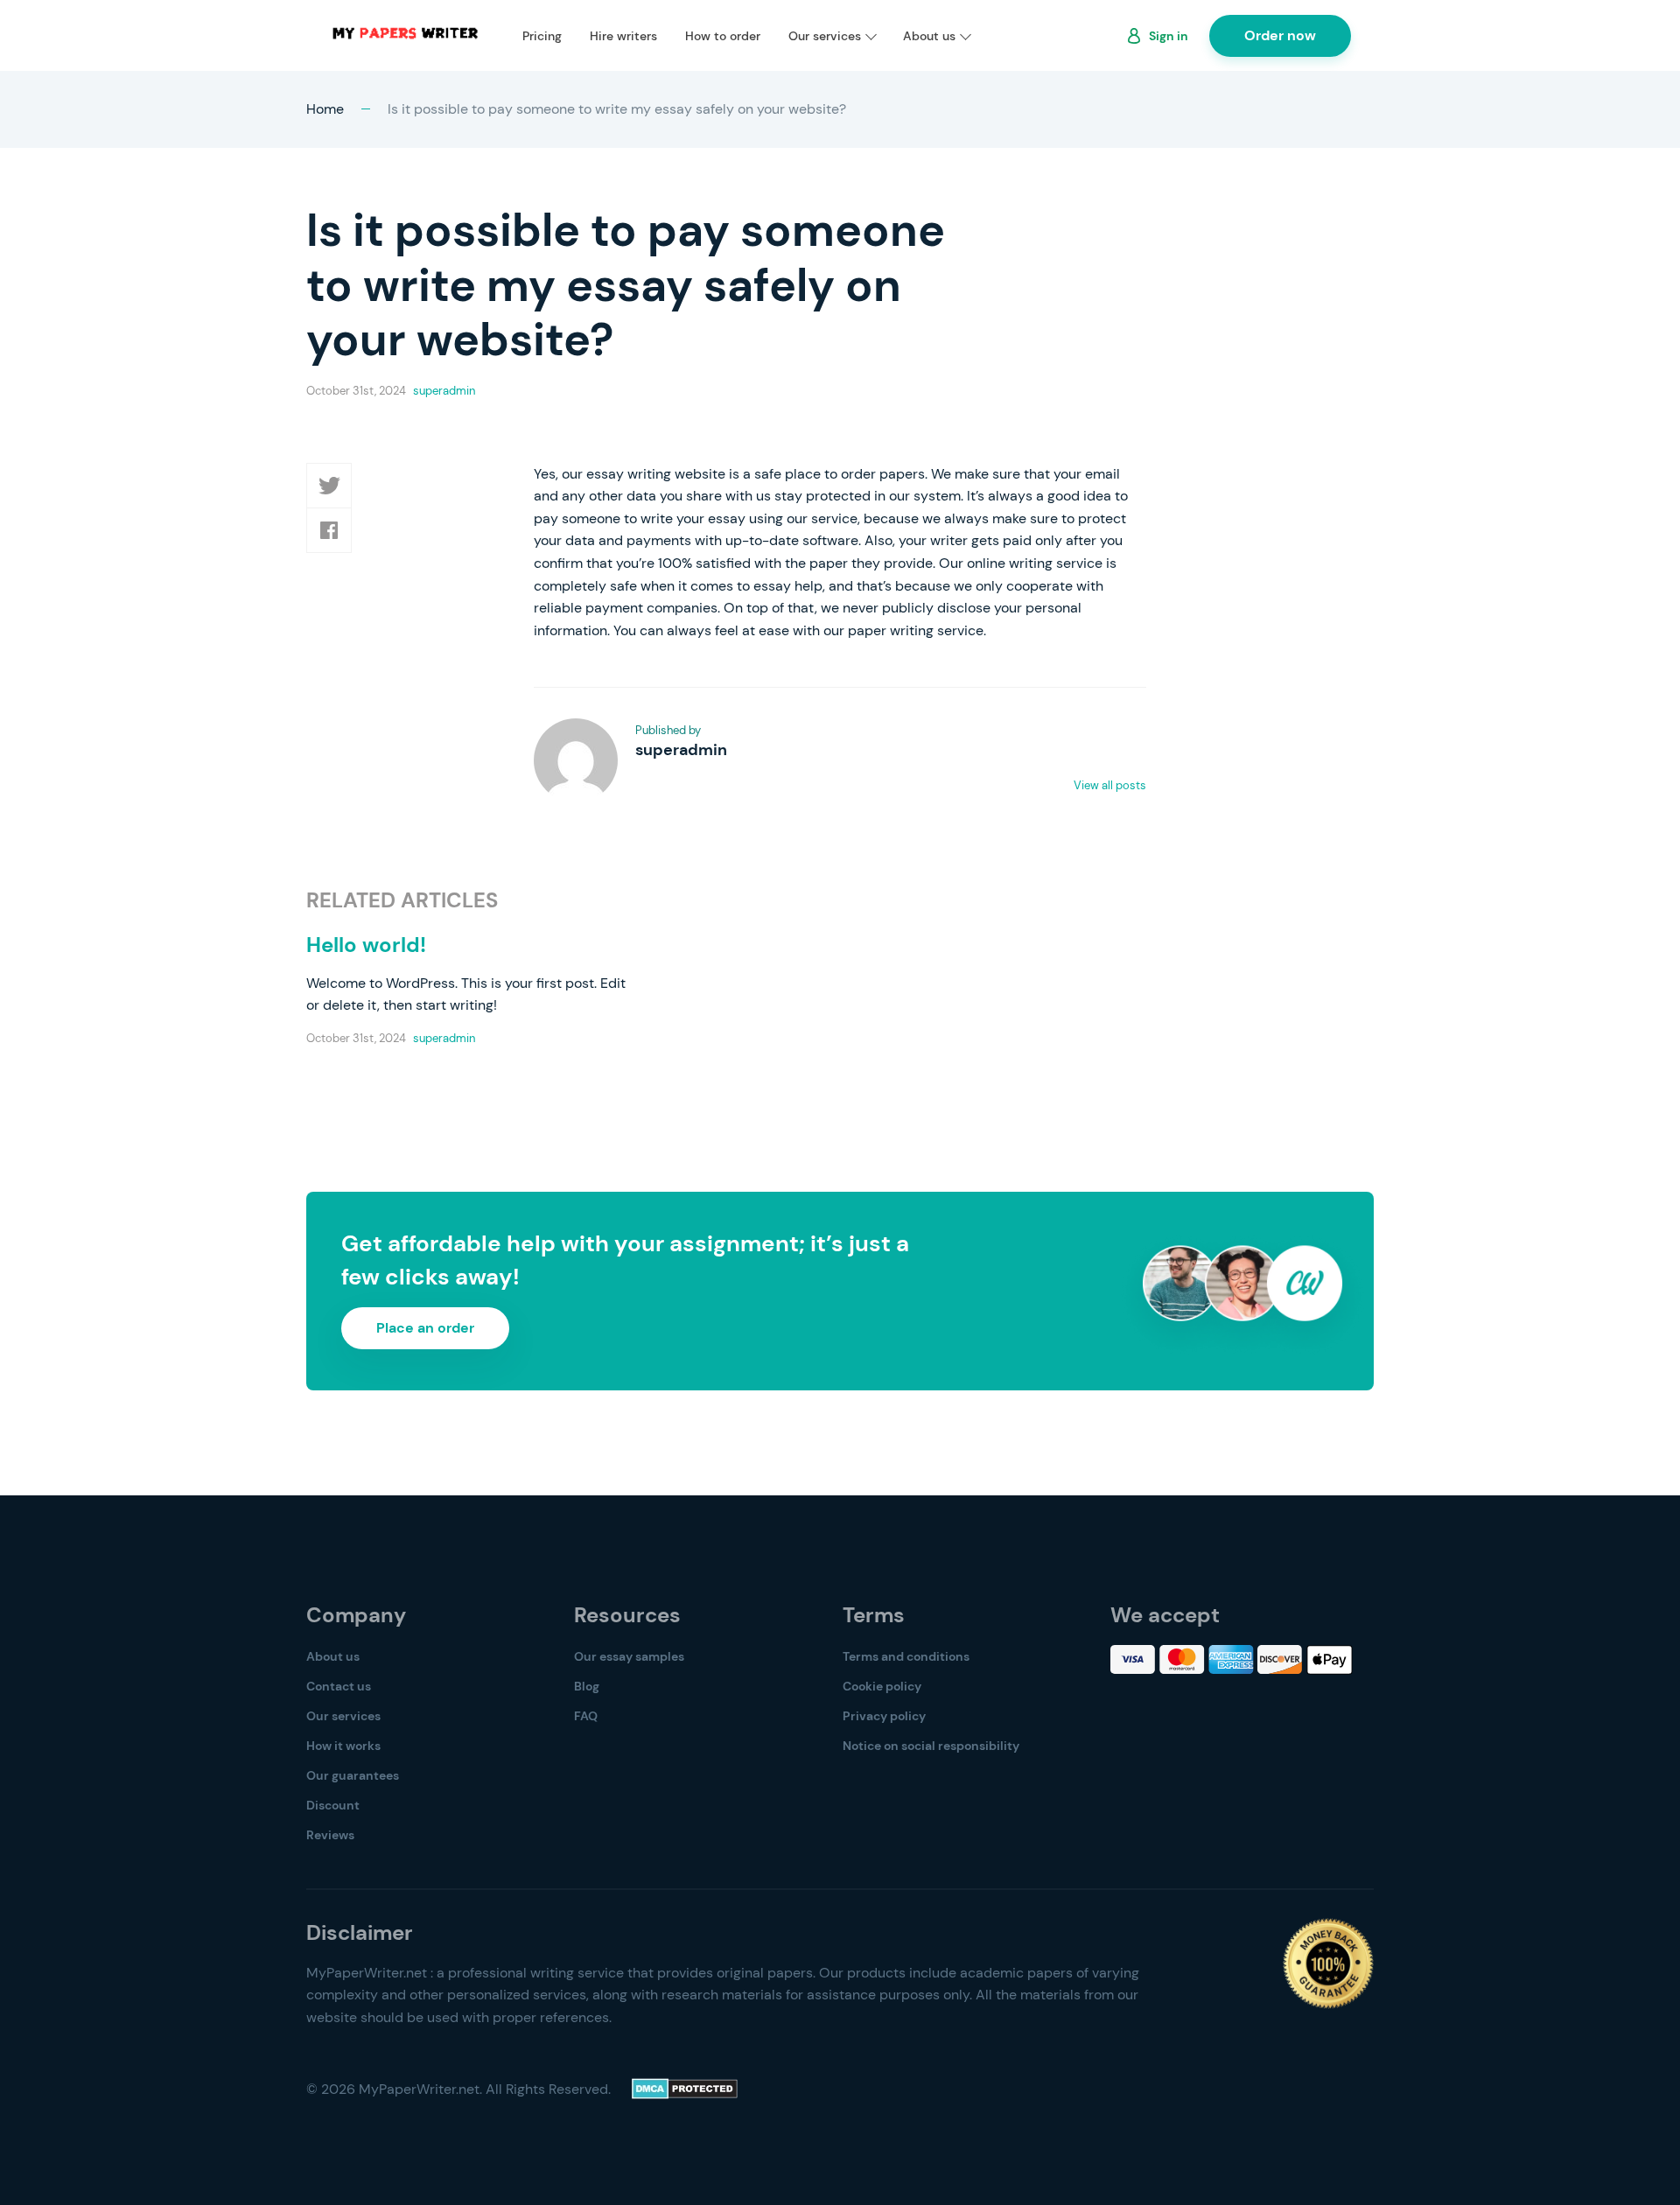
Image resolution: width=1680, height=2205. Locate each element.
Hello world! (366, 945)
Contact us (339, 1686)
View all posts (1110, 785)
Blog (587, 1686)
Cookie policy (882, 1686)
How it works (343, 1746)
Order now (1280, 35)
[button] (329, 486)
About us (929, 36)
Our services (825, 36)
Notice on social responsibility (931, 1746)
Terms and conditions (906, 1656)
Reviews (330, 1835)
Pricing (542, 36)
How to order (723, 36)
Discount (333, 1805)
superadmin (444, 391)
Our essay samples (629, 1656)
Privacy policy (884, 1716)
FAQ (586, 1716)
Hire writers (623, 36)
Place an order (425, 1328)
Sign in (1169, 36)
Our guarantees (353, 1775)
